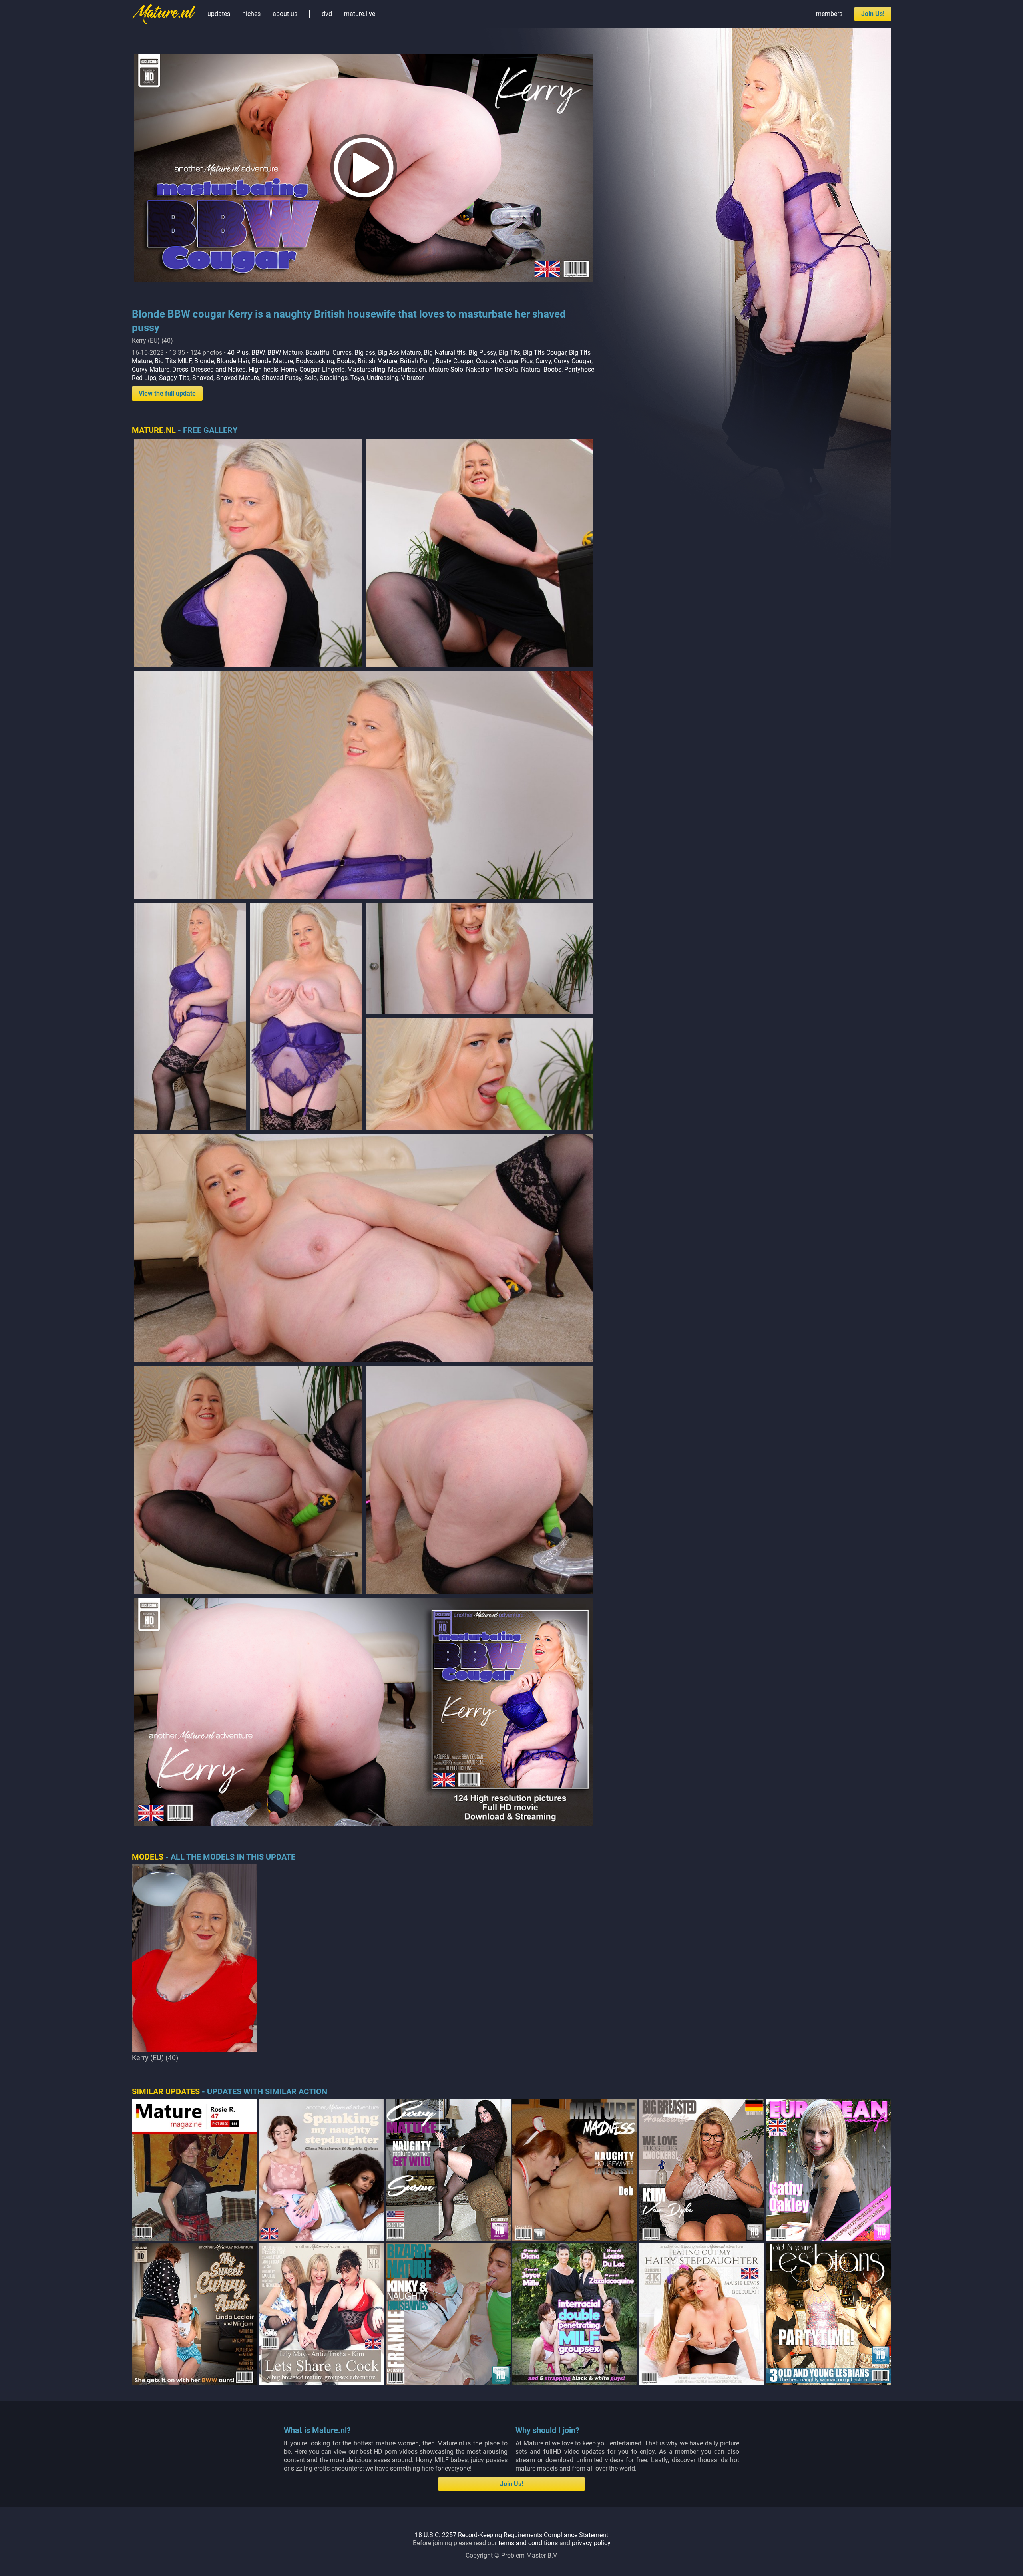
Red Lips (144, 378)
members (829, 14)
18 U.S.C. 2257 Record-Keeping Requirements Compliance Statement (511, 2535)
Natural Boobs (541, 369)
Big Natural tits (445, 353)
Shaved (203, 378)
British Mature (377, 361)
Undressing (383, 378)
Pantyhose (579, 369)
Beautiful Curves (328, 353)
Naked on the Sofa (492, 369)
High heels (263, 369)
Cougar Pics (516, 361)
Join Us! (873, 14)
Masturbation (407, 369)
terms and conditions (528, 2543)
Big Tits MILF (173, 361)
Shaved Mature (238, 378)
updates (219, 14)
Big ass (365, 353)
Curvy (543, 361)
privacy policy (591, 2543)
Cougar (486, 361)
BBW (258, 353)
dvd (327, 14)
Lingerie (333, 369)
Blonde (204, 361)
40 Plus (238, 353)
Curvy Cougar (573, 361)
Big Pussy (482, 353)
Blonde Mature (272, 361)
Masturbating (366, 369)
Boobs (346, 361)
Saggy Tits (174, 378)
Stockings (334, 378)
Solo (310, 378)
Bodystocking (315, 361)
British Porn (416, 361)
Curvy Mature (151, 369)
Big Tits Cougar (545, 353)
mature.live (360, 14)
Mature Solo (446, 369)
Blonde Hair (233, 361)
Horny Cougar (300, 369)
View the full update (167, 393)
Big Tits (510, 353)
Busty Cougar (454, 361)
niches (251, 14)
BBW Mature (285, 353)
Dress (180, 369)
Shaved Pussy (282, 378)
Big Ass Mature (399, 353)
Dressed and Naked (218, 369)
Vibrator (412, 378)
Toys (357, 378)
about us (285, 14)
